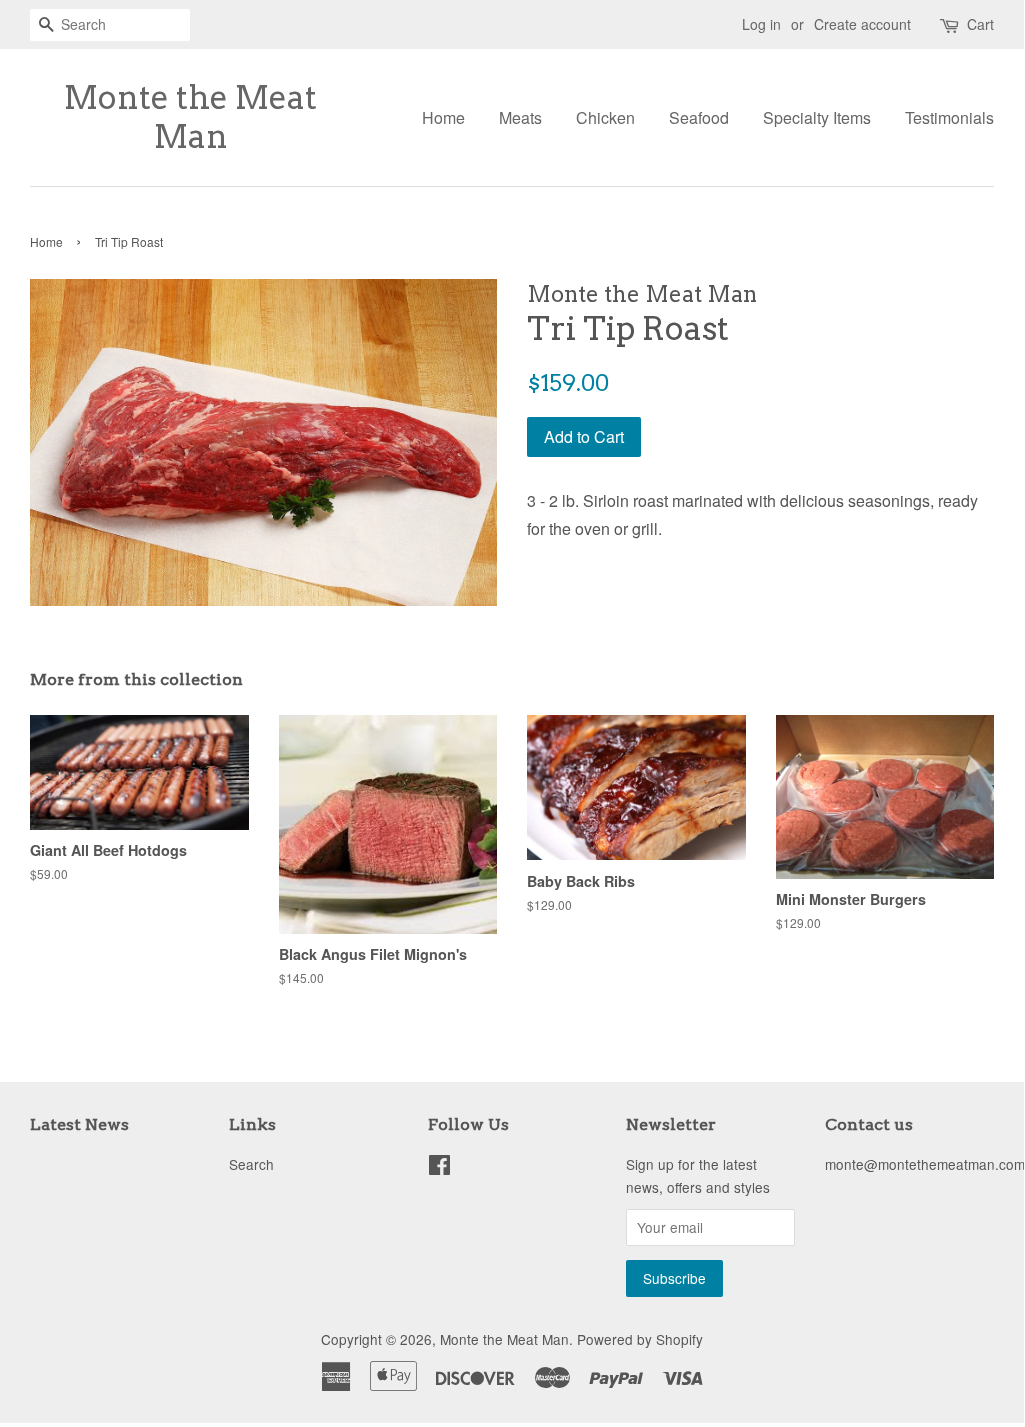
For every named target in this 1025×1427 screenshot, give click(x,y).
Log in (761, 24)
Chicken (605, 117)
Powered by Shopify (640, 1339)
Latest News (79, 1124)
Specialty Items (817, 117)
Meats (520, 117)
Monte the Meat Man (190, 117)
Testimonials (949, 117)
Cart (980, 24)
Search (251, 1164)
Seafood (699, 117)
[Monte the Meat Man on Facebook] (439, 1168)
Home (443, 117)
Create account (862, 24)
